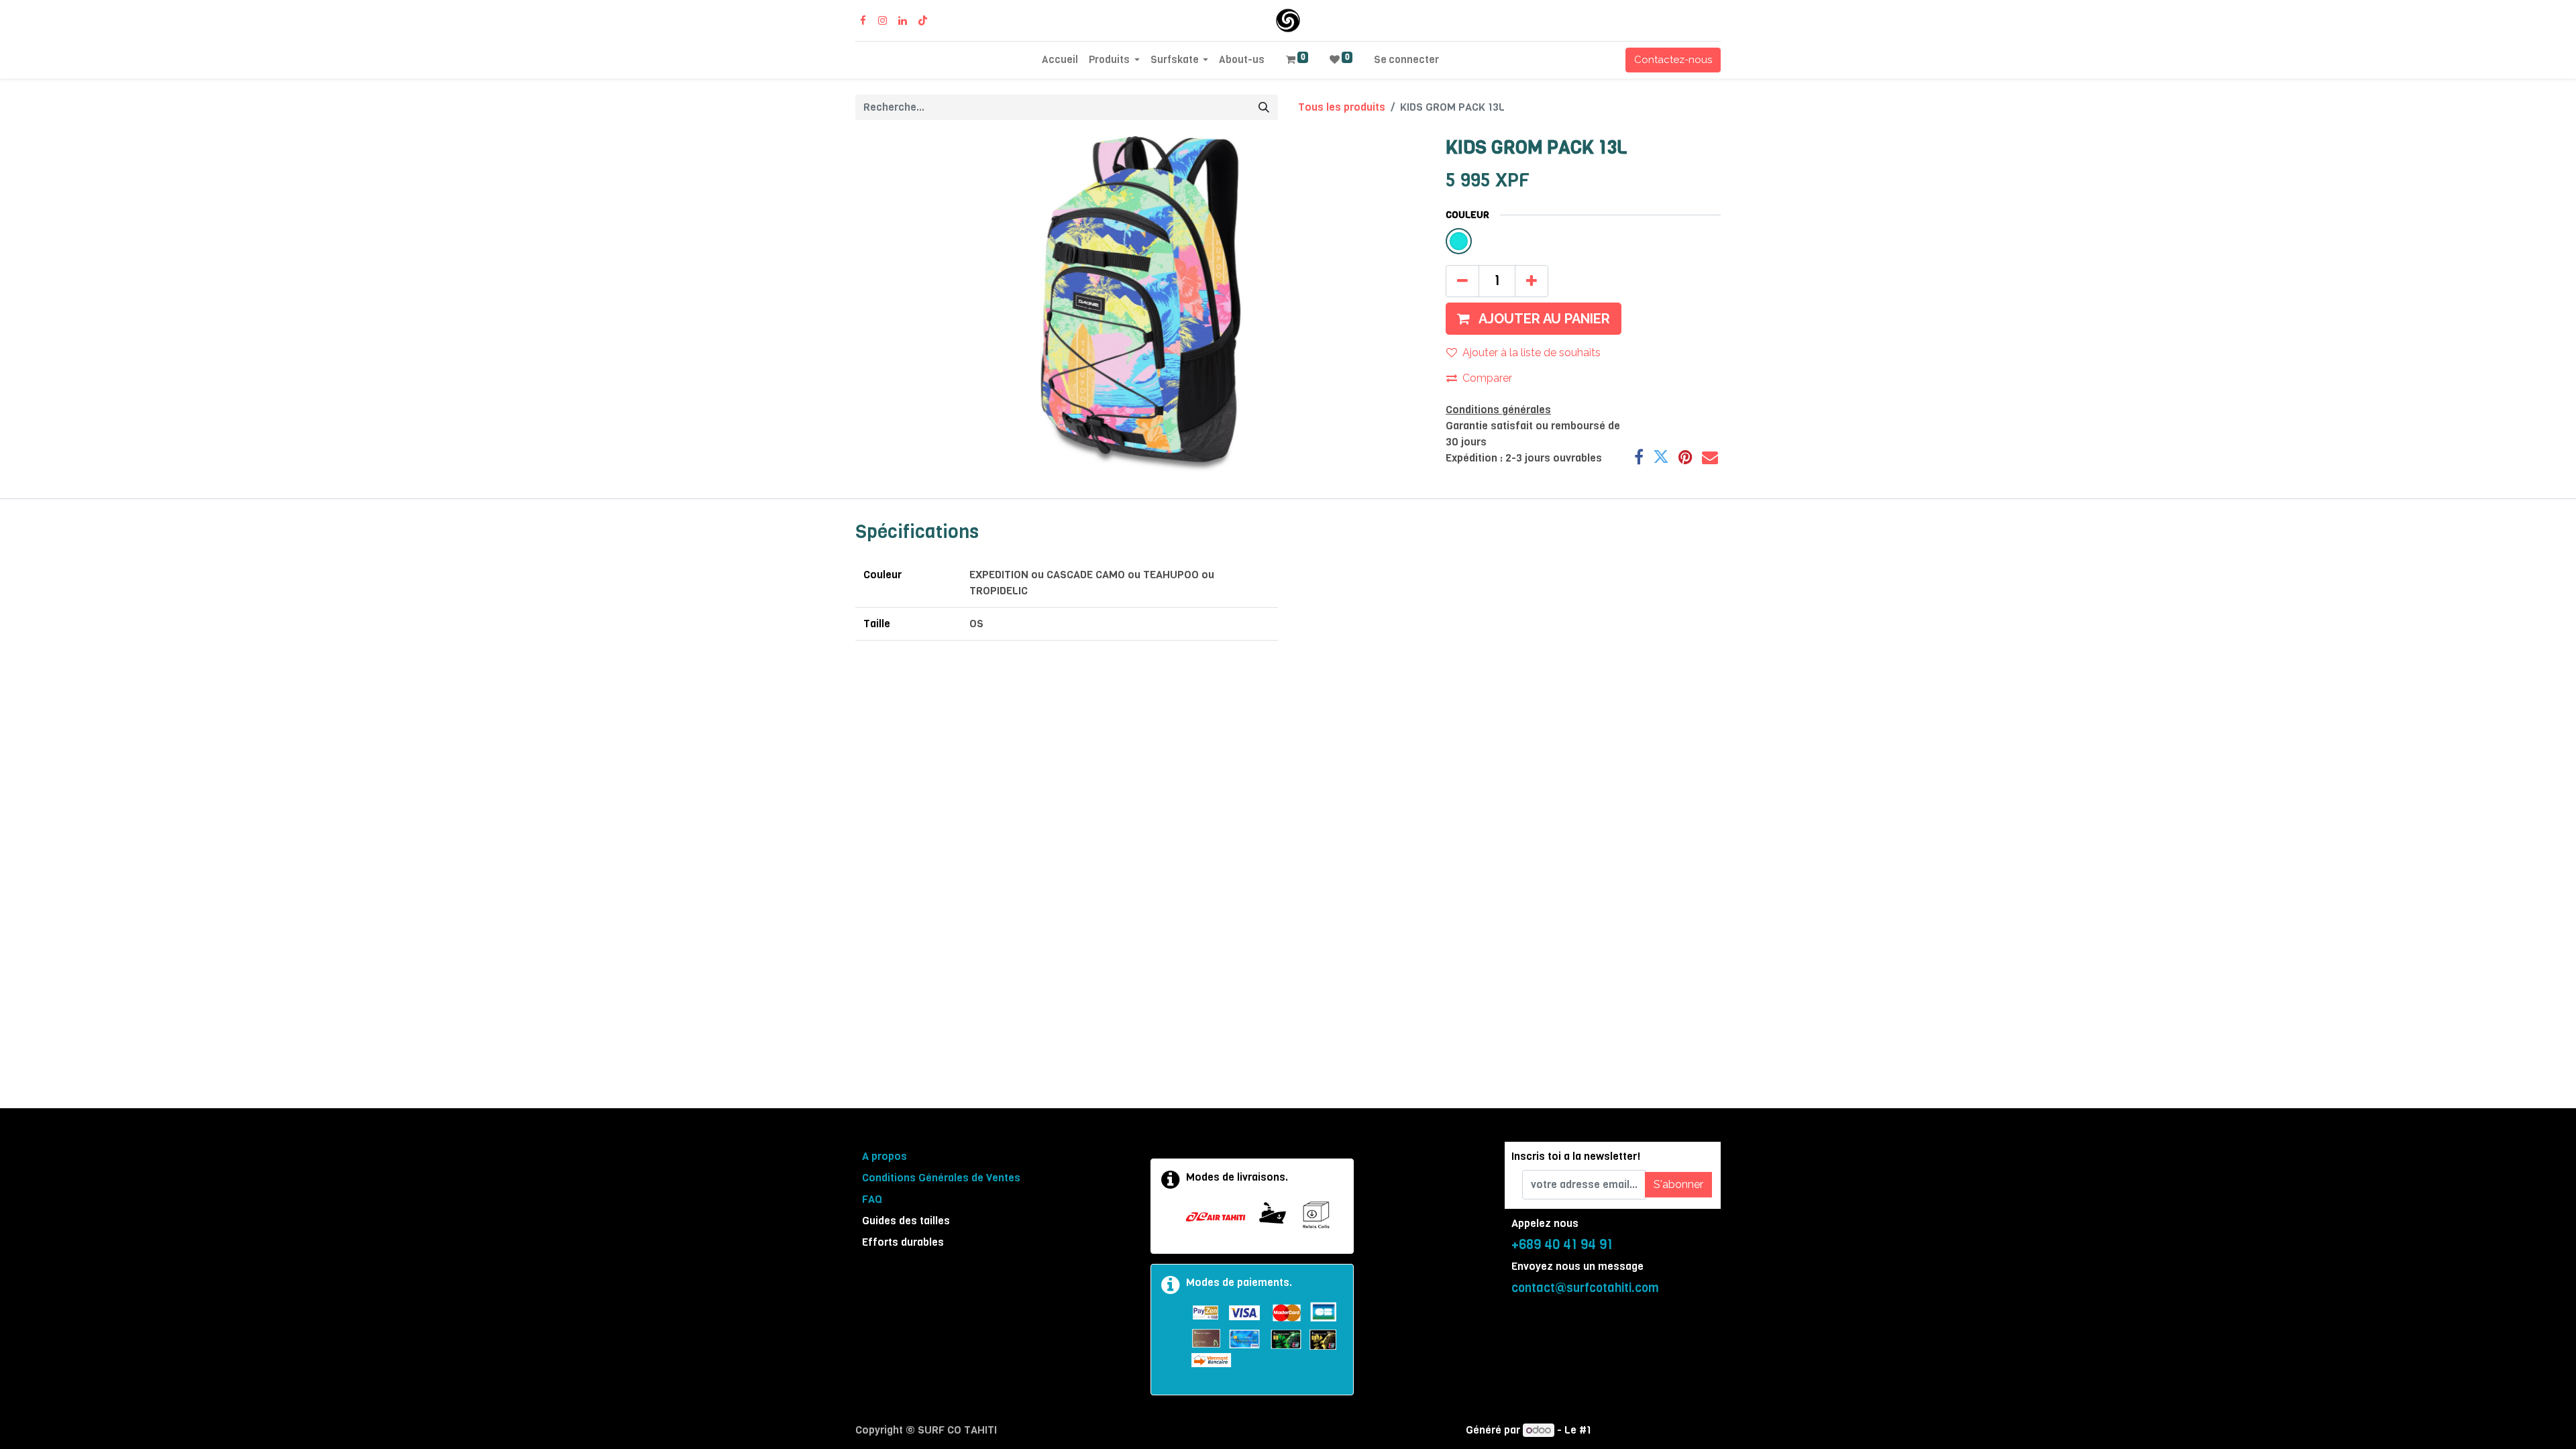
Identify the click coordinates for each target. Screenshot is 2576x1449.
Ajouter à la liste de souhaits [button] (1532, 353)
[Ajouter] (1532, 281)
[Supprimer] (1462, 281)
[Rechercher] (1264, 107)
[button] (1534, 319)
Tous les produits (1342, 107)
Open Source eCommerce (1657, 1430)
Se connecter (1406, 60)
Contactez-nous (1673, 60)
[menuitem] (1060, 60)
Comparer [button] (1487, 378)
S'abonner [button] (1678, 1184)
